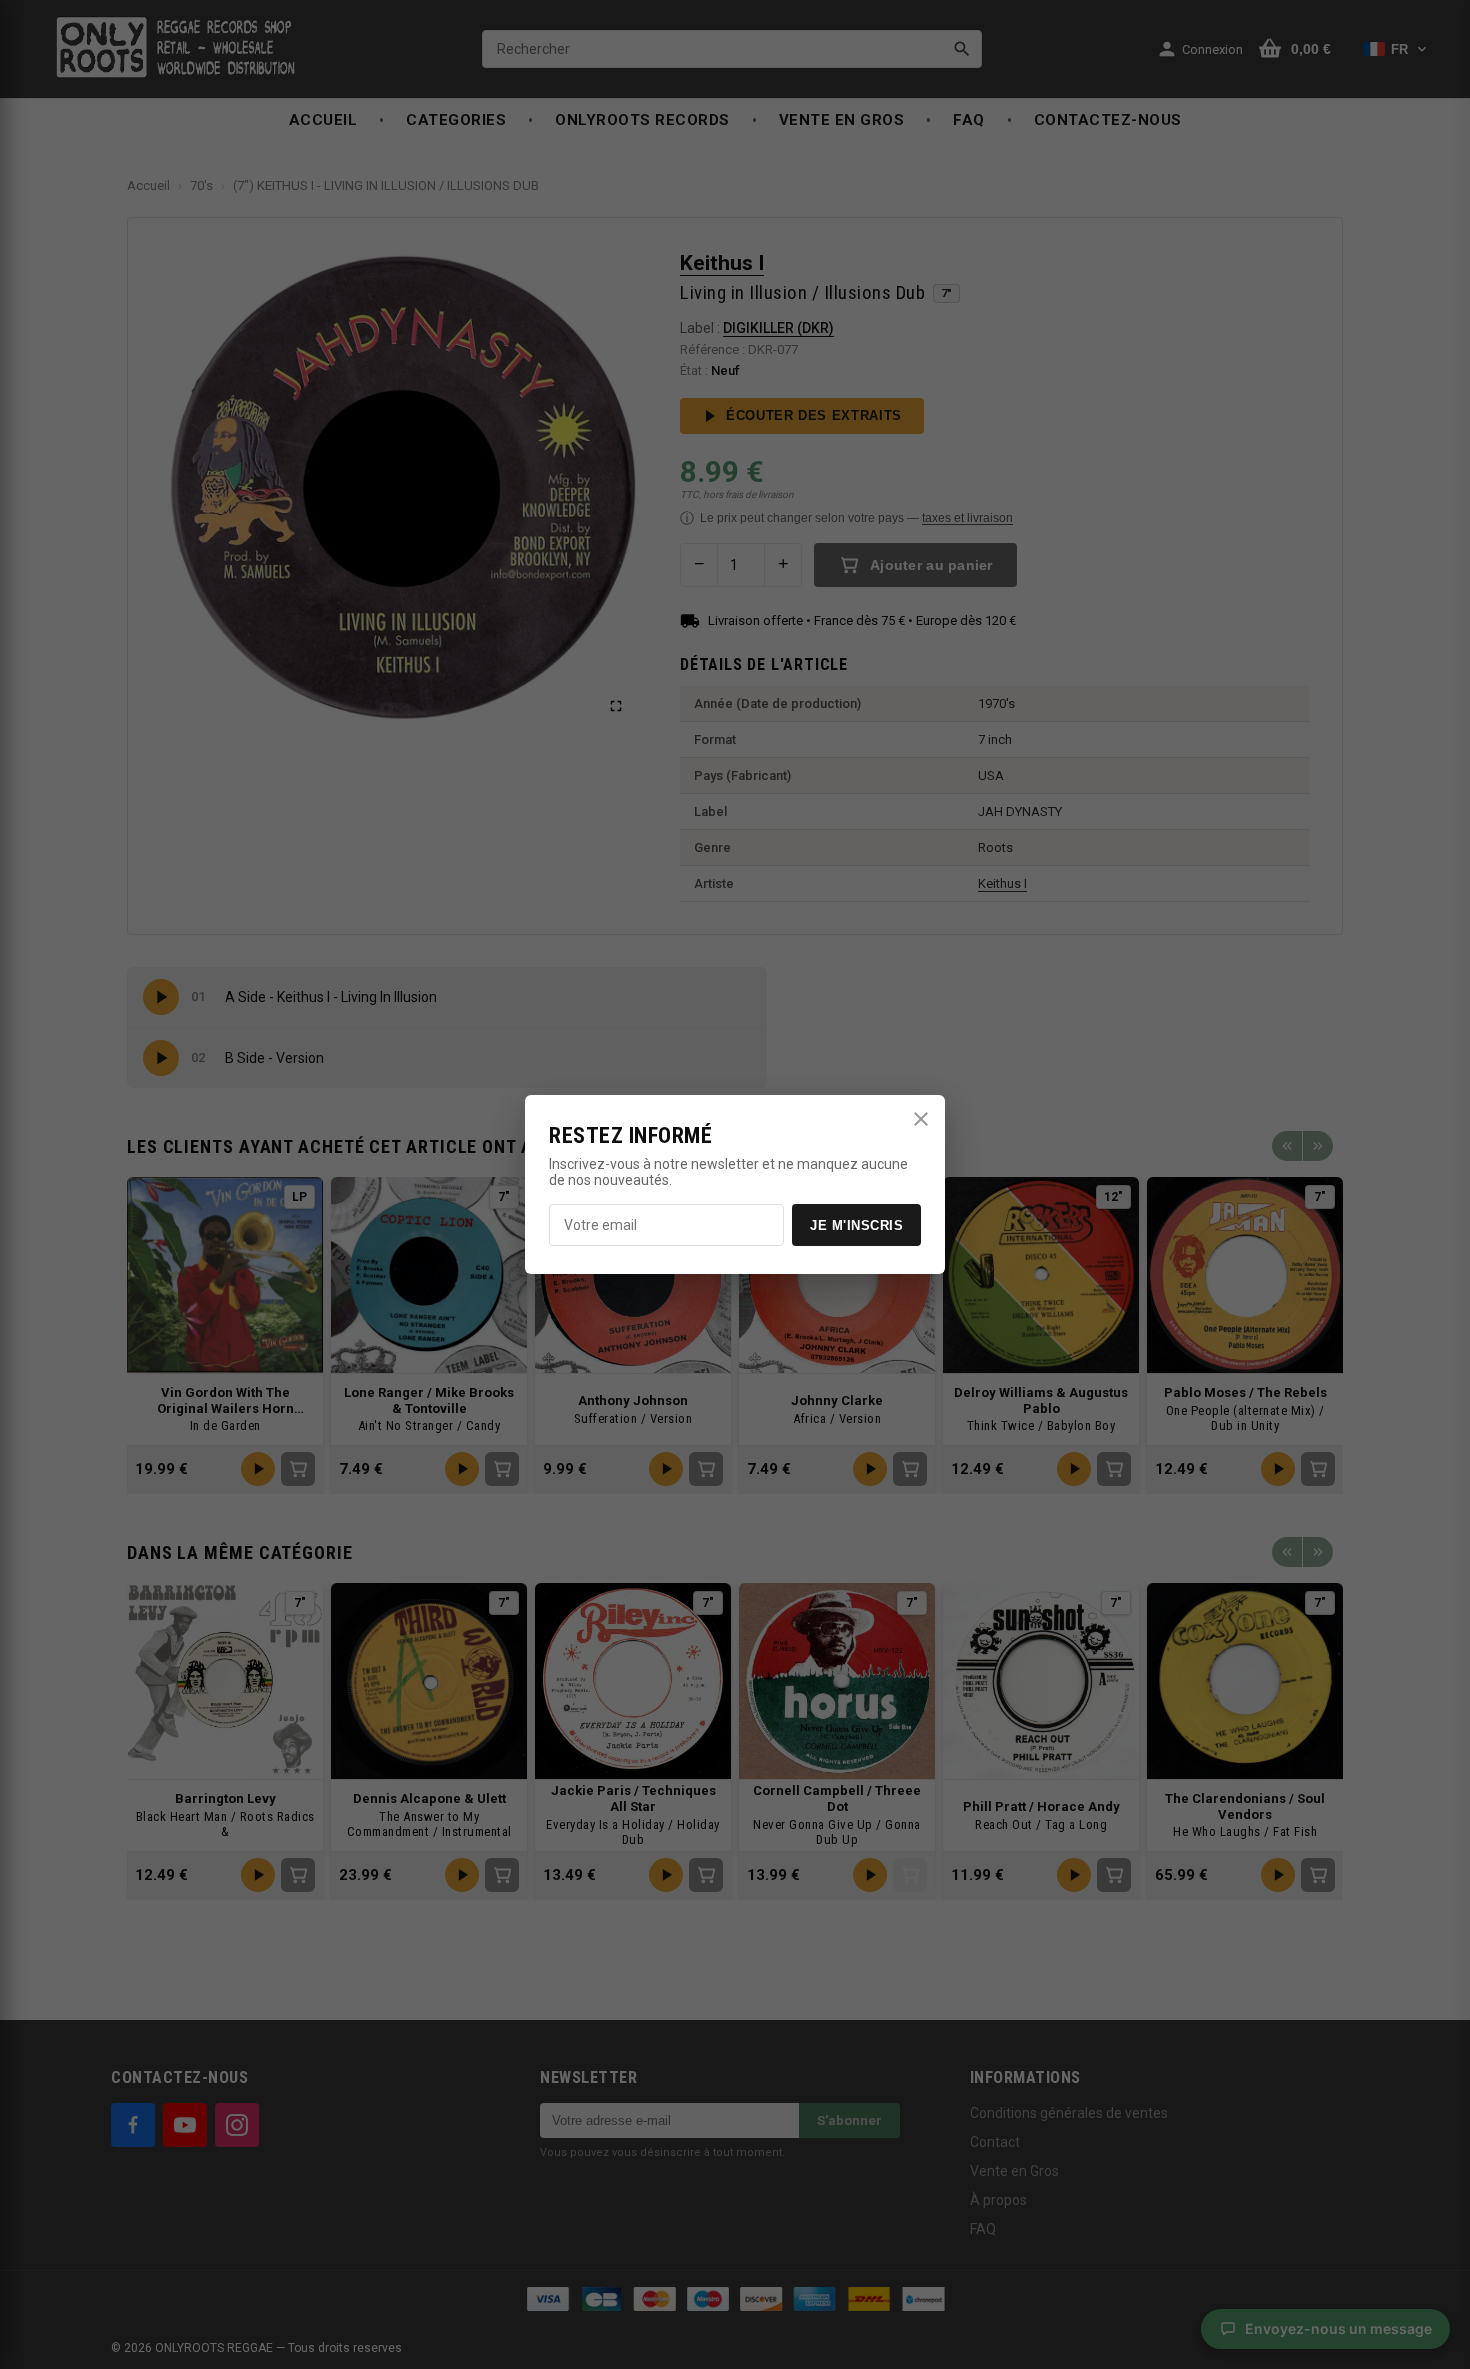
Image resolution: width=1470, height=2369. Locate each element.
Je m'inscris (856, 1225)
